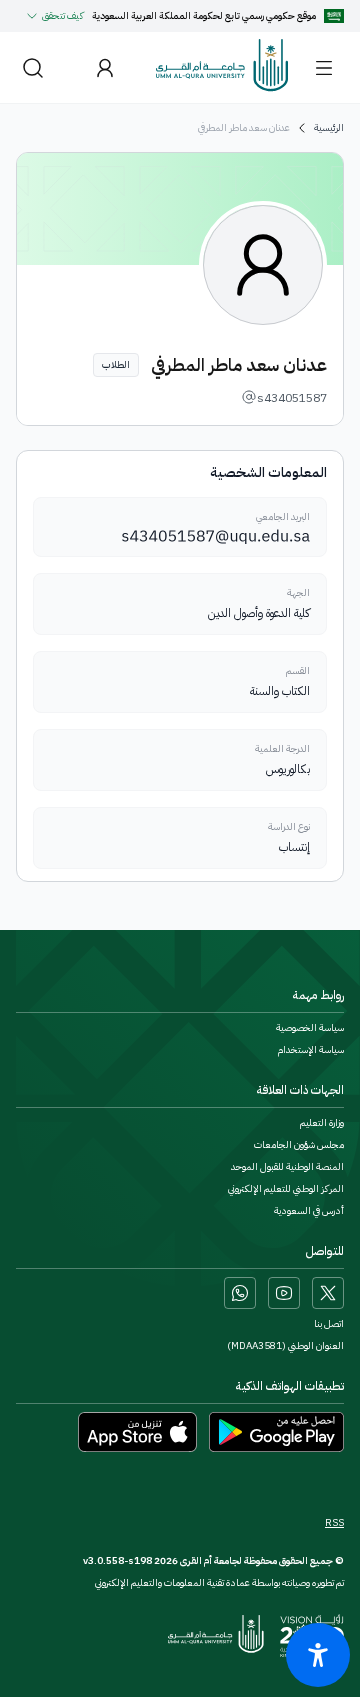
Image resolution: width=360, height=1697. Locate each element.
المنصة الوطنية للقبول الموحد (287, 1167)
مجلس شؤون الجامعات (299, 1145)
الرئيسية (329, 128)
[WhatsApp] (240, 1293)
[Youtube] (284, 1293)
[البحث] (33, 67)
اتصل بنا (329, 1324)
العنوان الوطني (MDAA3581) (285, 1346)
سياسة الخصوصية (310, 1028)
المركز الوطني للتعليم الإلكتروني (286, 1189)
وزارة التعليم (322, 1123)
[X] (328, 1293)
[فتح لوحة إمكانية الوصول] (318, 1655)
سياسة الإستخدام (311, 1050)
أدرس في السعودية (309, 1211)
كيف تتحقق (63, 15)
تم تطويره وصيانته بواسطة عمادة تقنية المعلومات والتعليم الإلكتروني (219, 1582)
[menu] (324, 68)
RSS (334, 1523)
